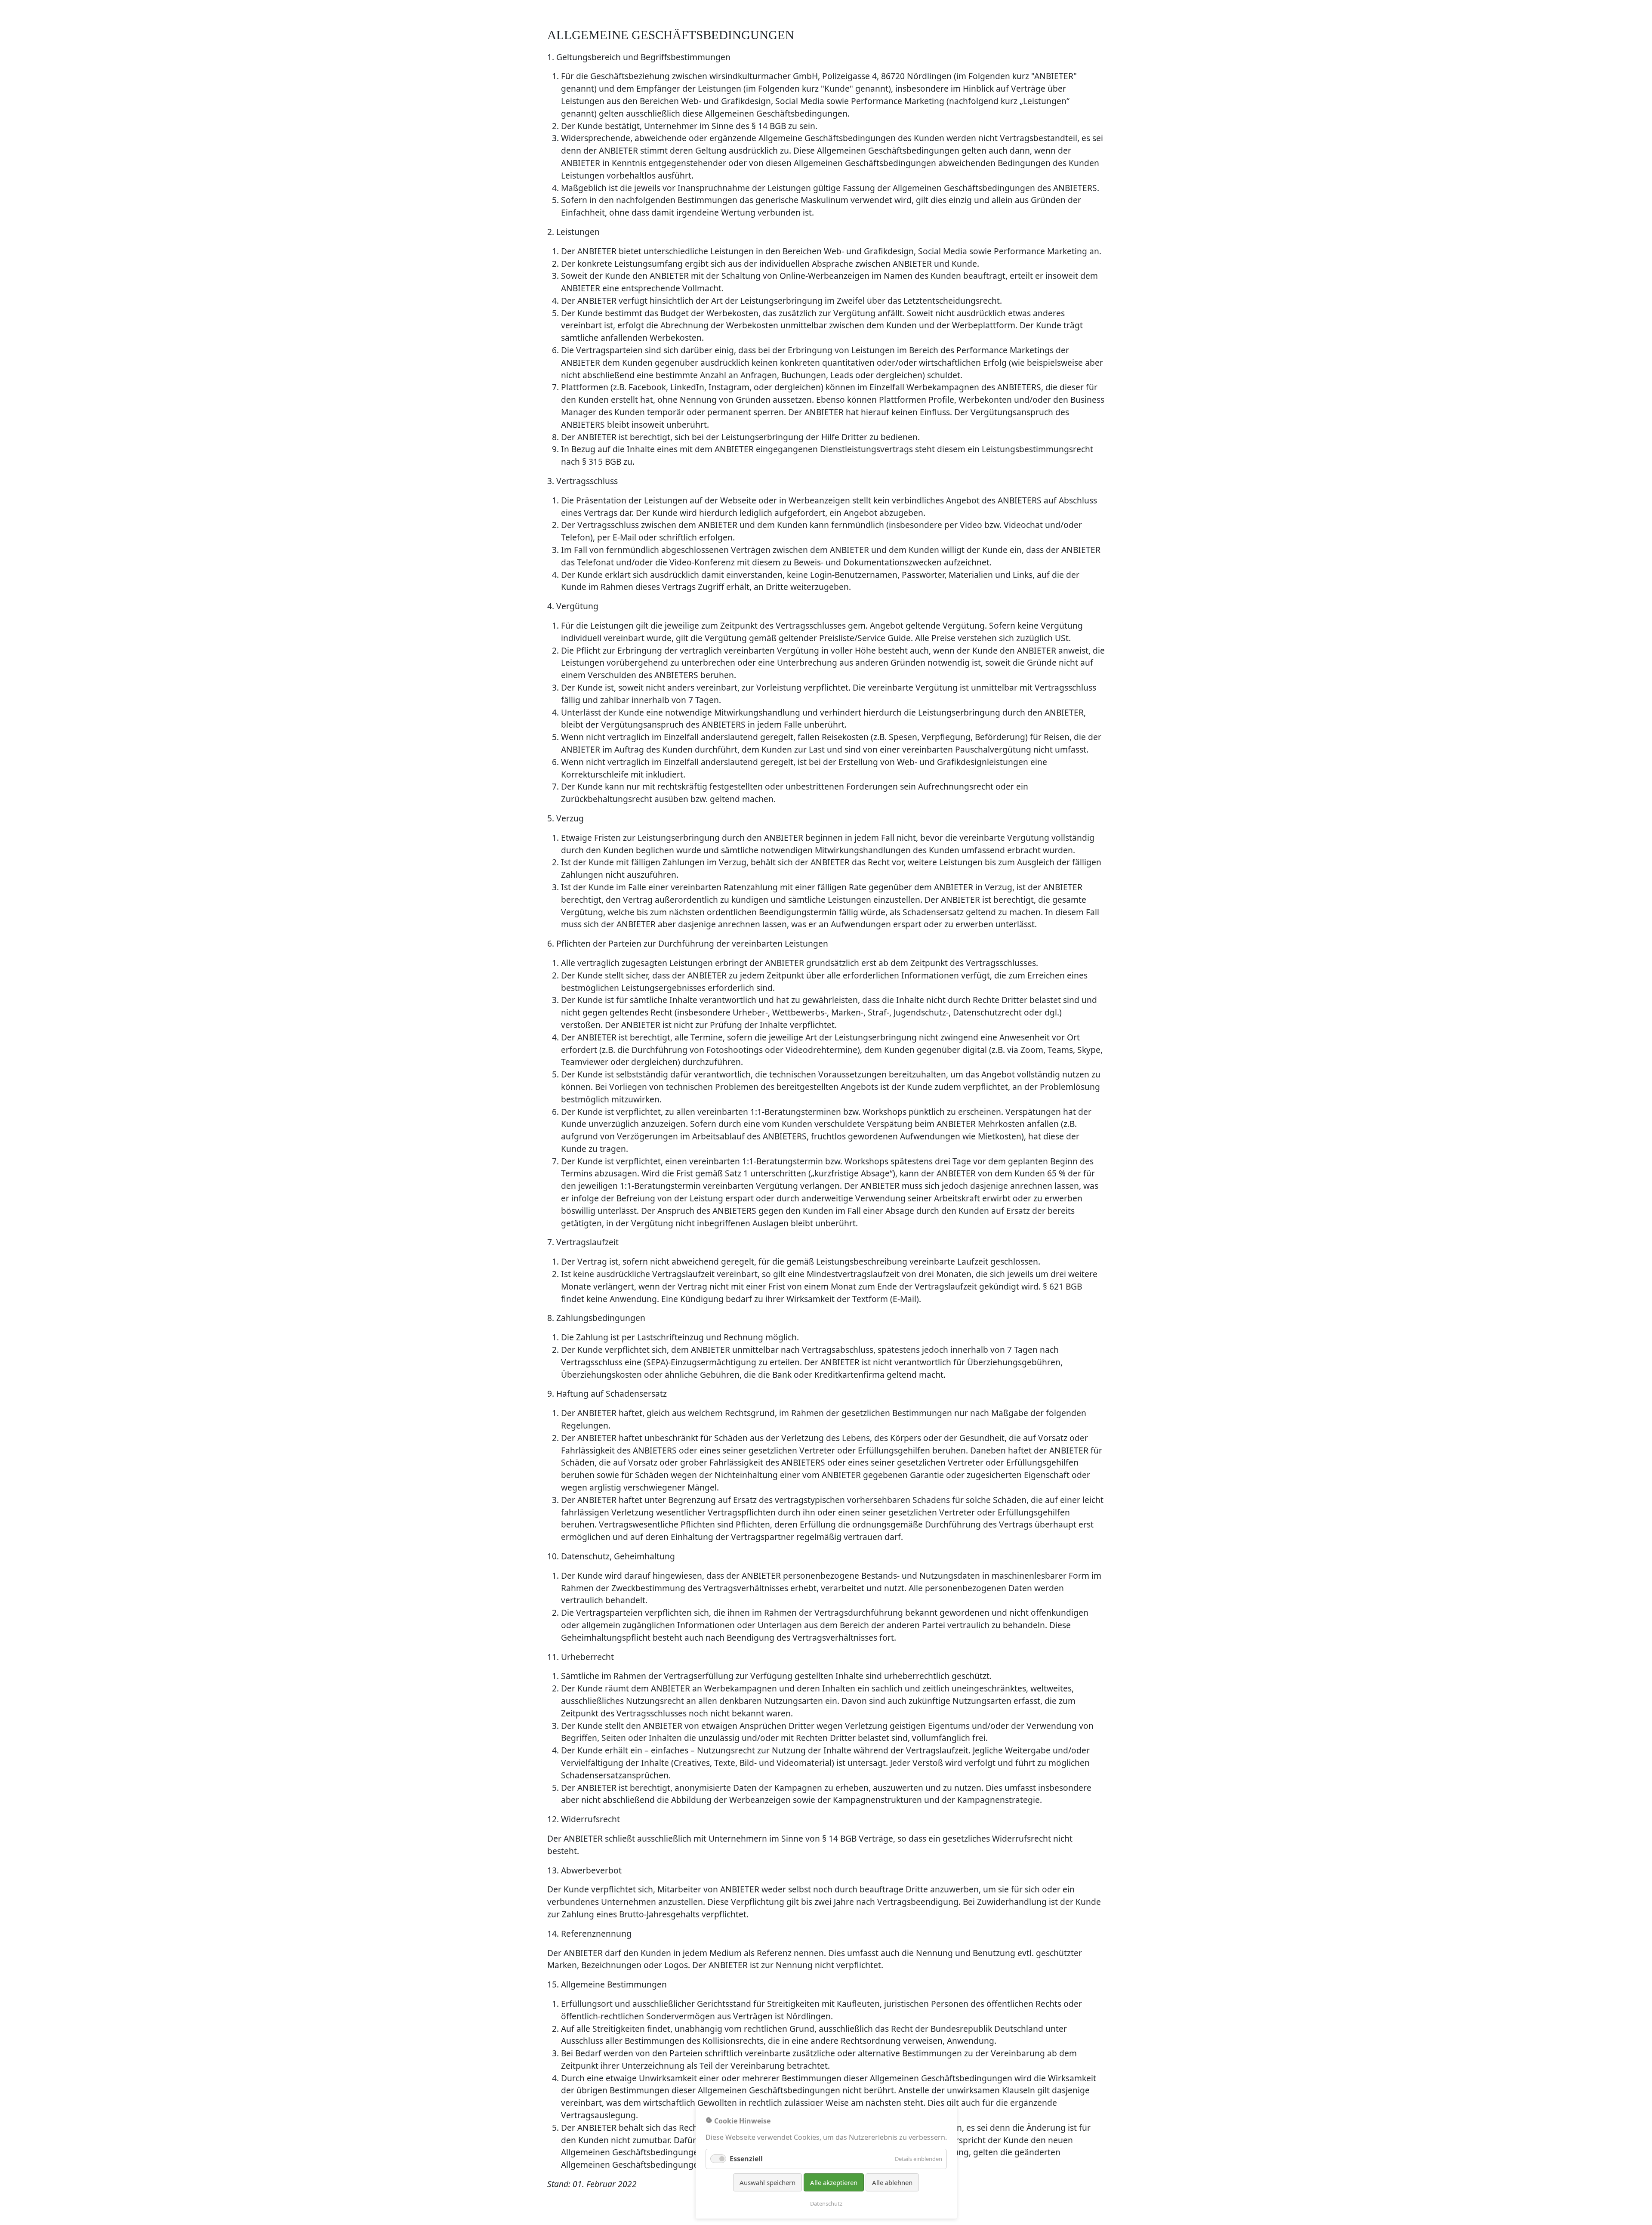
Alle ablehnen (892, 2182)
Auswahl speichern (767, 2182)
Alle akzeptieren (834, 2182)
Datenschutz (826, 2203)
